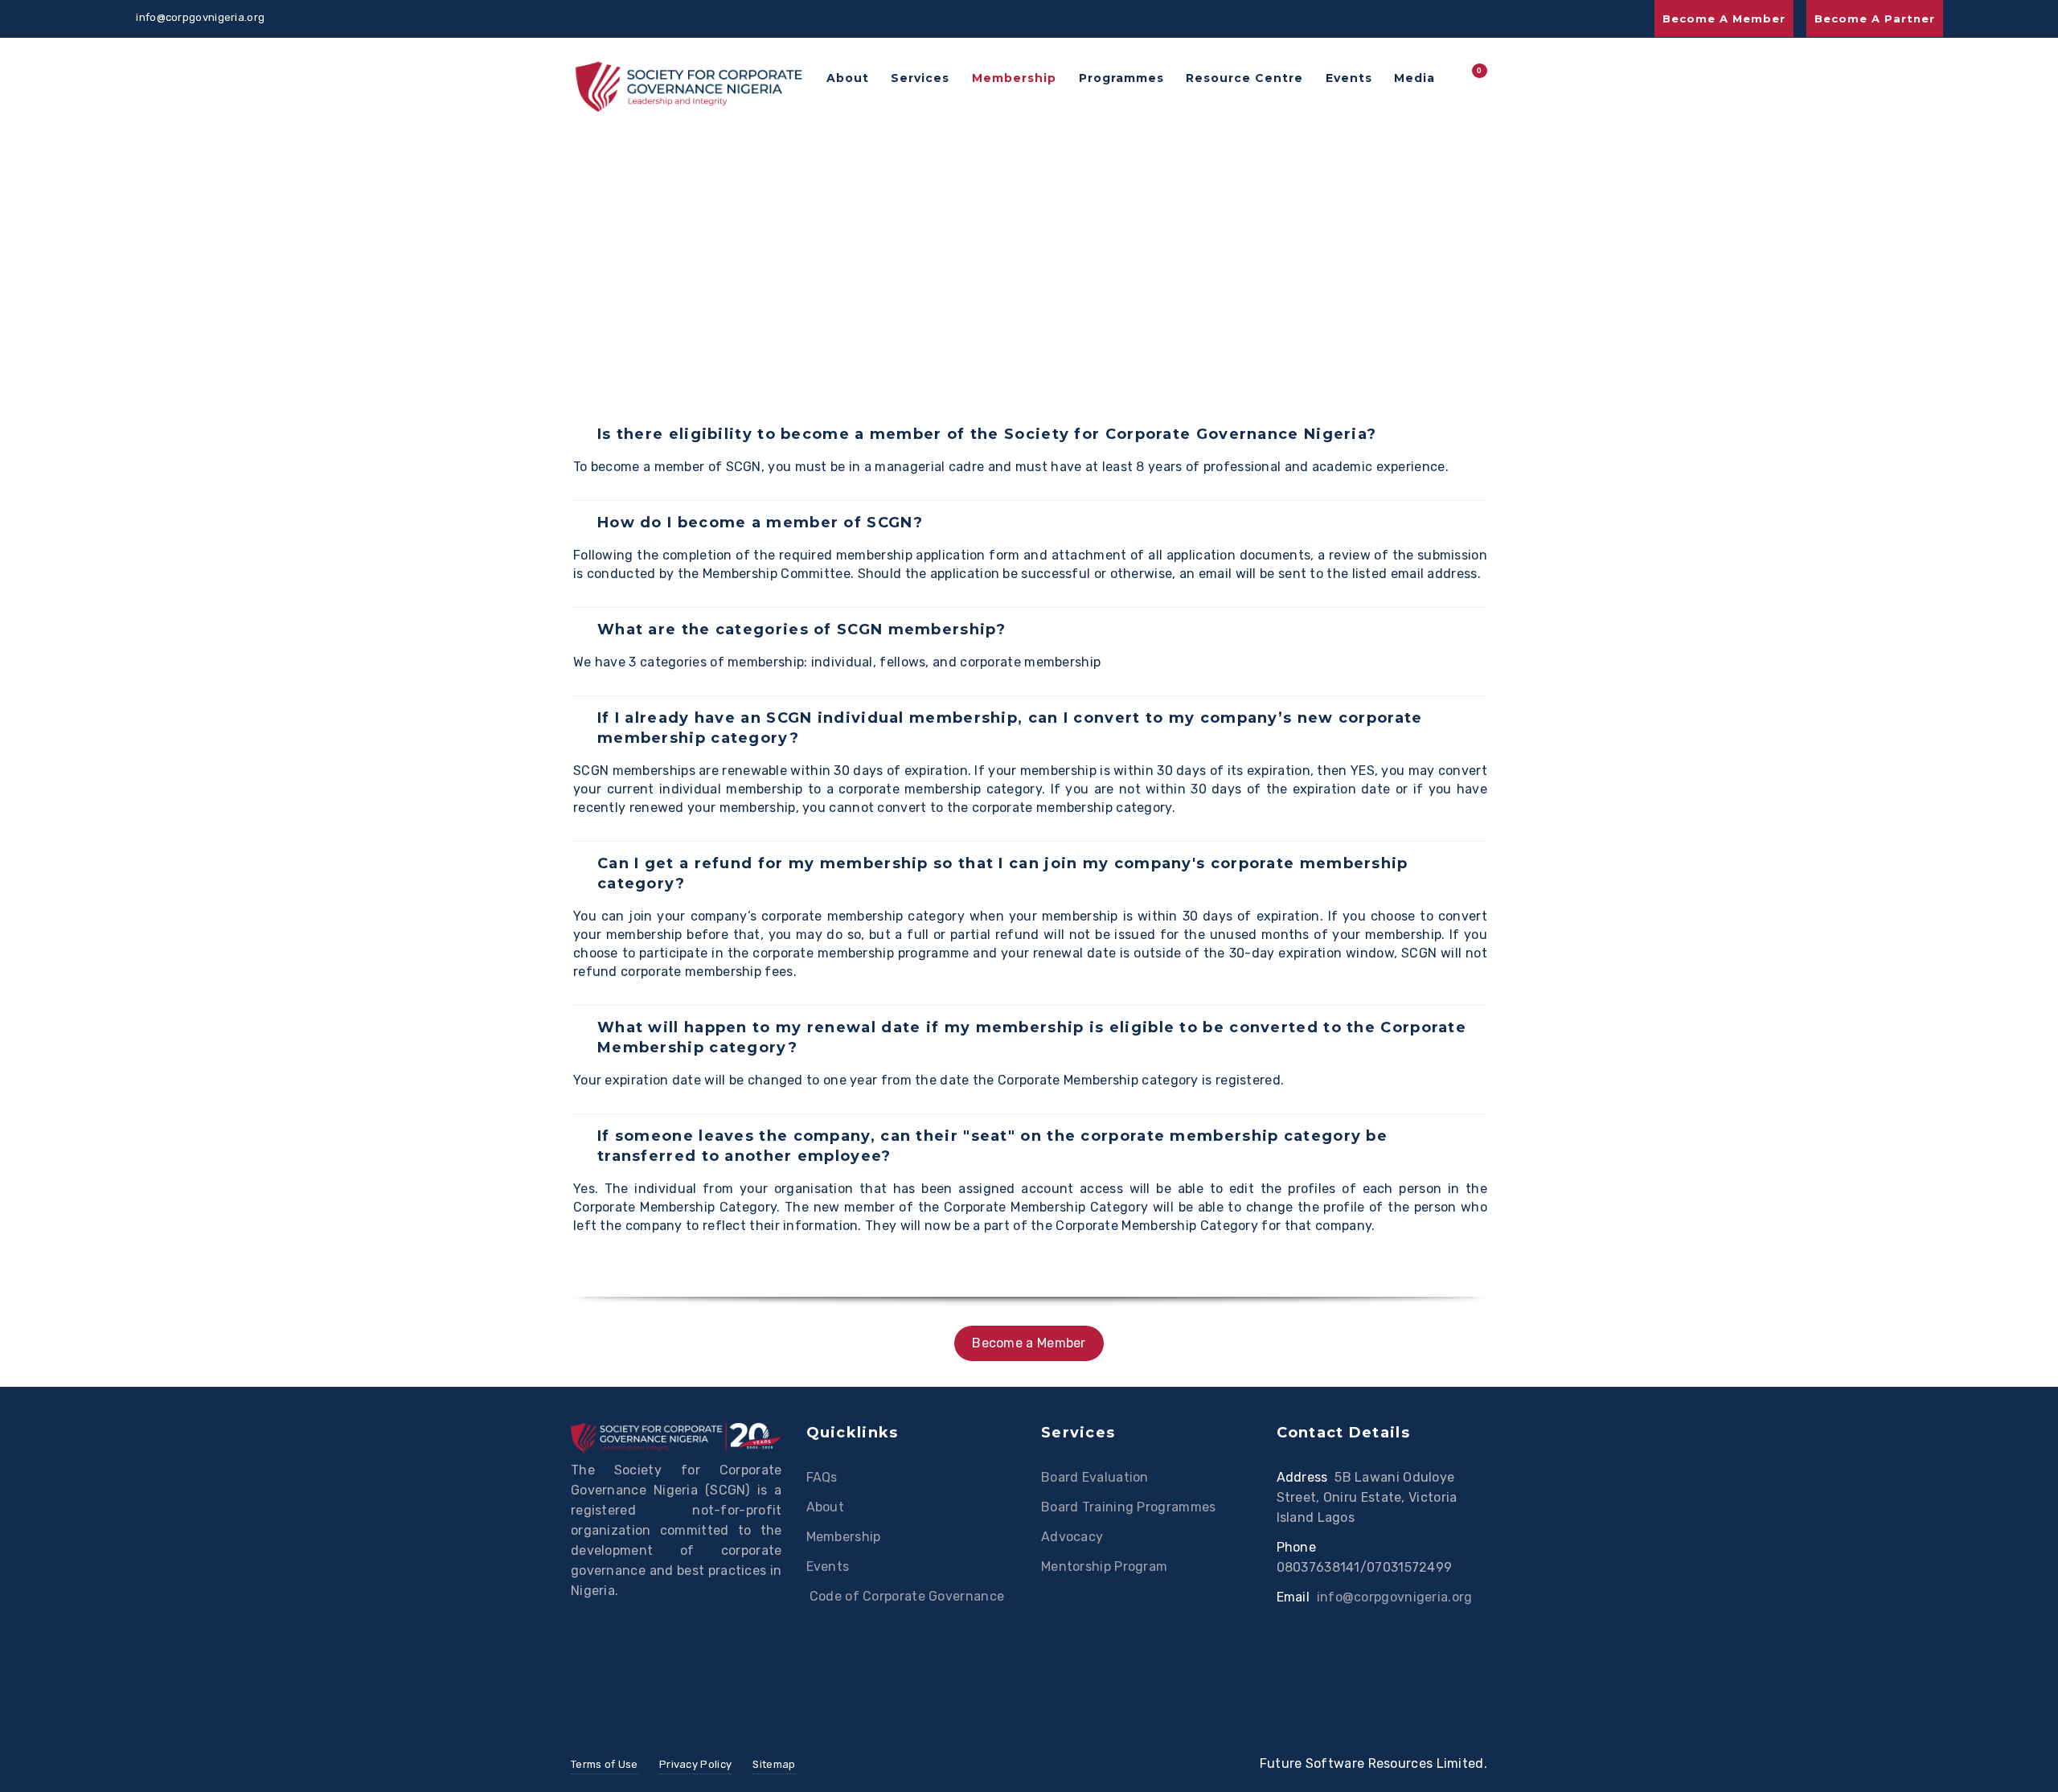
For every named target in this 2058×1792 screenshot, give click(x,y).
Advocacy (1072, 1537)
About (848, 78)
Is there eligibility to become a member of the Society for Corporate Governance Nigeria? (987, 434)
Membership (1014, 78)
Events (1349, 78)
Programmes (1121, 78)
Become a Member (1724, 18)
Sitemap (774, 1764)
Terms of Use (605, 1764)
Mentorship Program (1104, 1566)
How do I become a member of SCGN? (760, 523)
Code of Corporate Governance (906, 1596)
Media (1414, 78)
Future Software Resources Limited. (1373, 1763)
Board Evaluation (1095, 1477)
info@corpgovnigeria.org (1395, 1597)
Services (920, 78)
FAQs (822, 1477)
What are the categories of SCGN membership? (801, 629)
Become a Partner (1875, 18)
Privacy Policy (695, 1764)
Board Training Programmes (1129, 1507)
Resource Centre (1244, 78)
